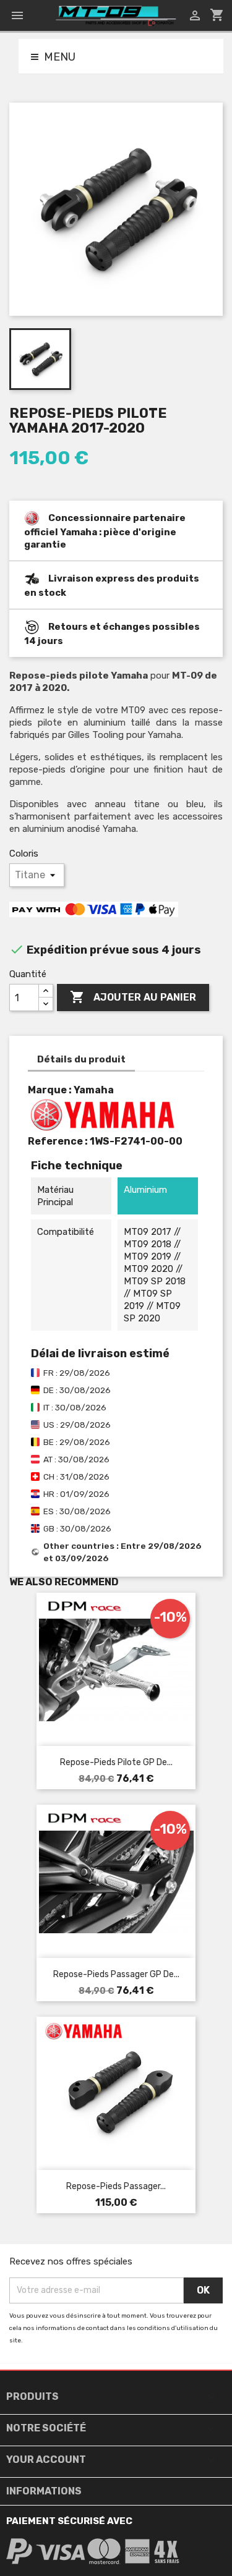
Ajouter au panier (133, 997)
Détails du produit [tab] (81, 1059)
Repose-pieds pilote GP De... (116, 1762)
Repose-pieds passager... (116, 2186)
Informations (44, 2491)
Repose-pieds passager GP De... (116, 1974)
